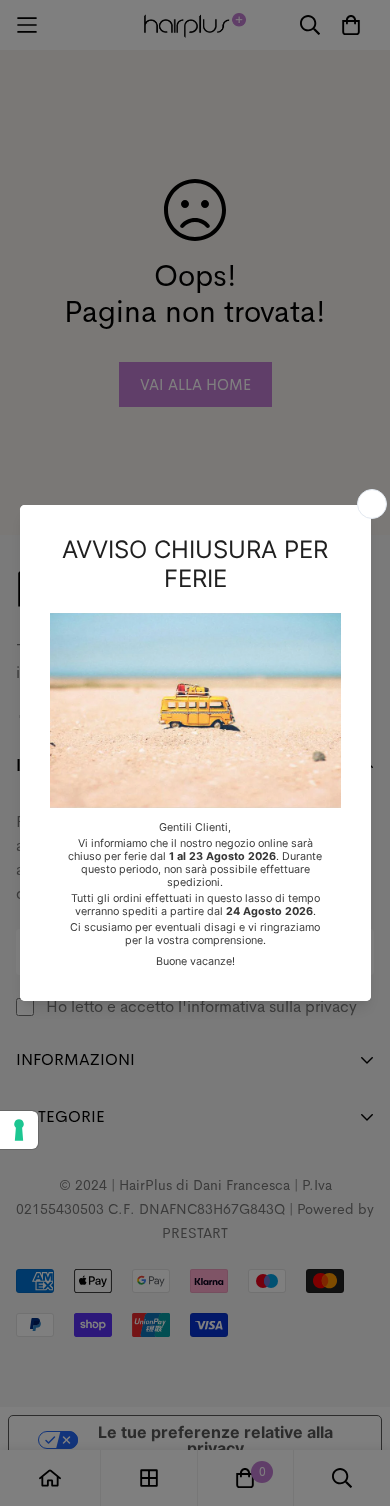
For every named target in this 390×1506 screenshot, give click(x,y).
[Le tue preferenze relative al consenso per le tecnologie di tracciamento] (19, 1130)
